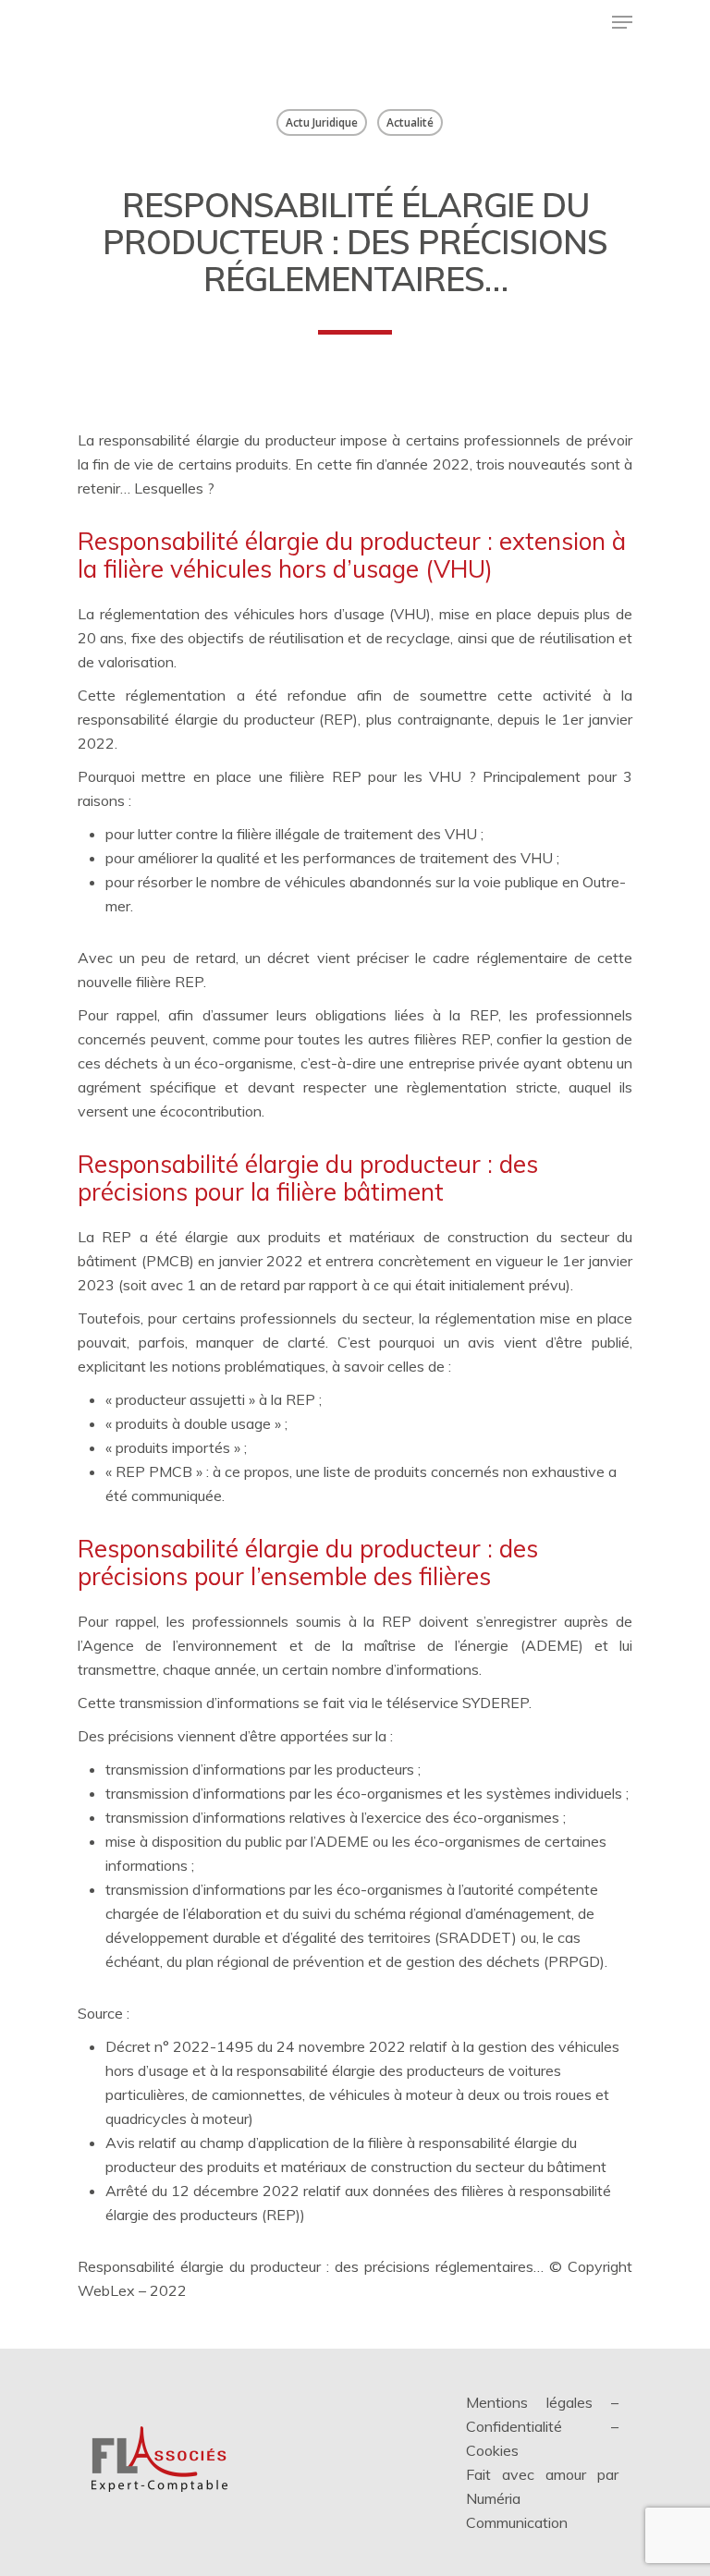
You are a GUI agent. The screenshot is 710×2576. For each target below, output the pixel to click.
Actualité (410, 122)
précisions (141, 1736)
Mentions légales (529, 2402)
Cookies (492, 2450)
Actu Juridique (322, 122)
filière (153, 982)
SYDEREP (496, 1703)
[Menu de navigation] (622, 22)
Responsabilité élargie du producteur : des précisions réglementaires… (311, 2266)
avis (481, 1342)
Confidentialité (514, 2426)
